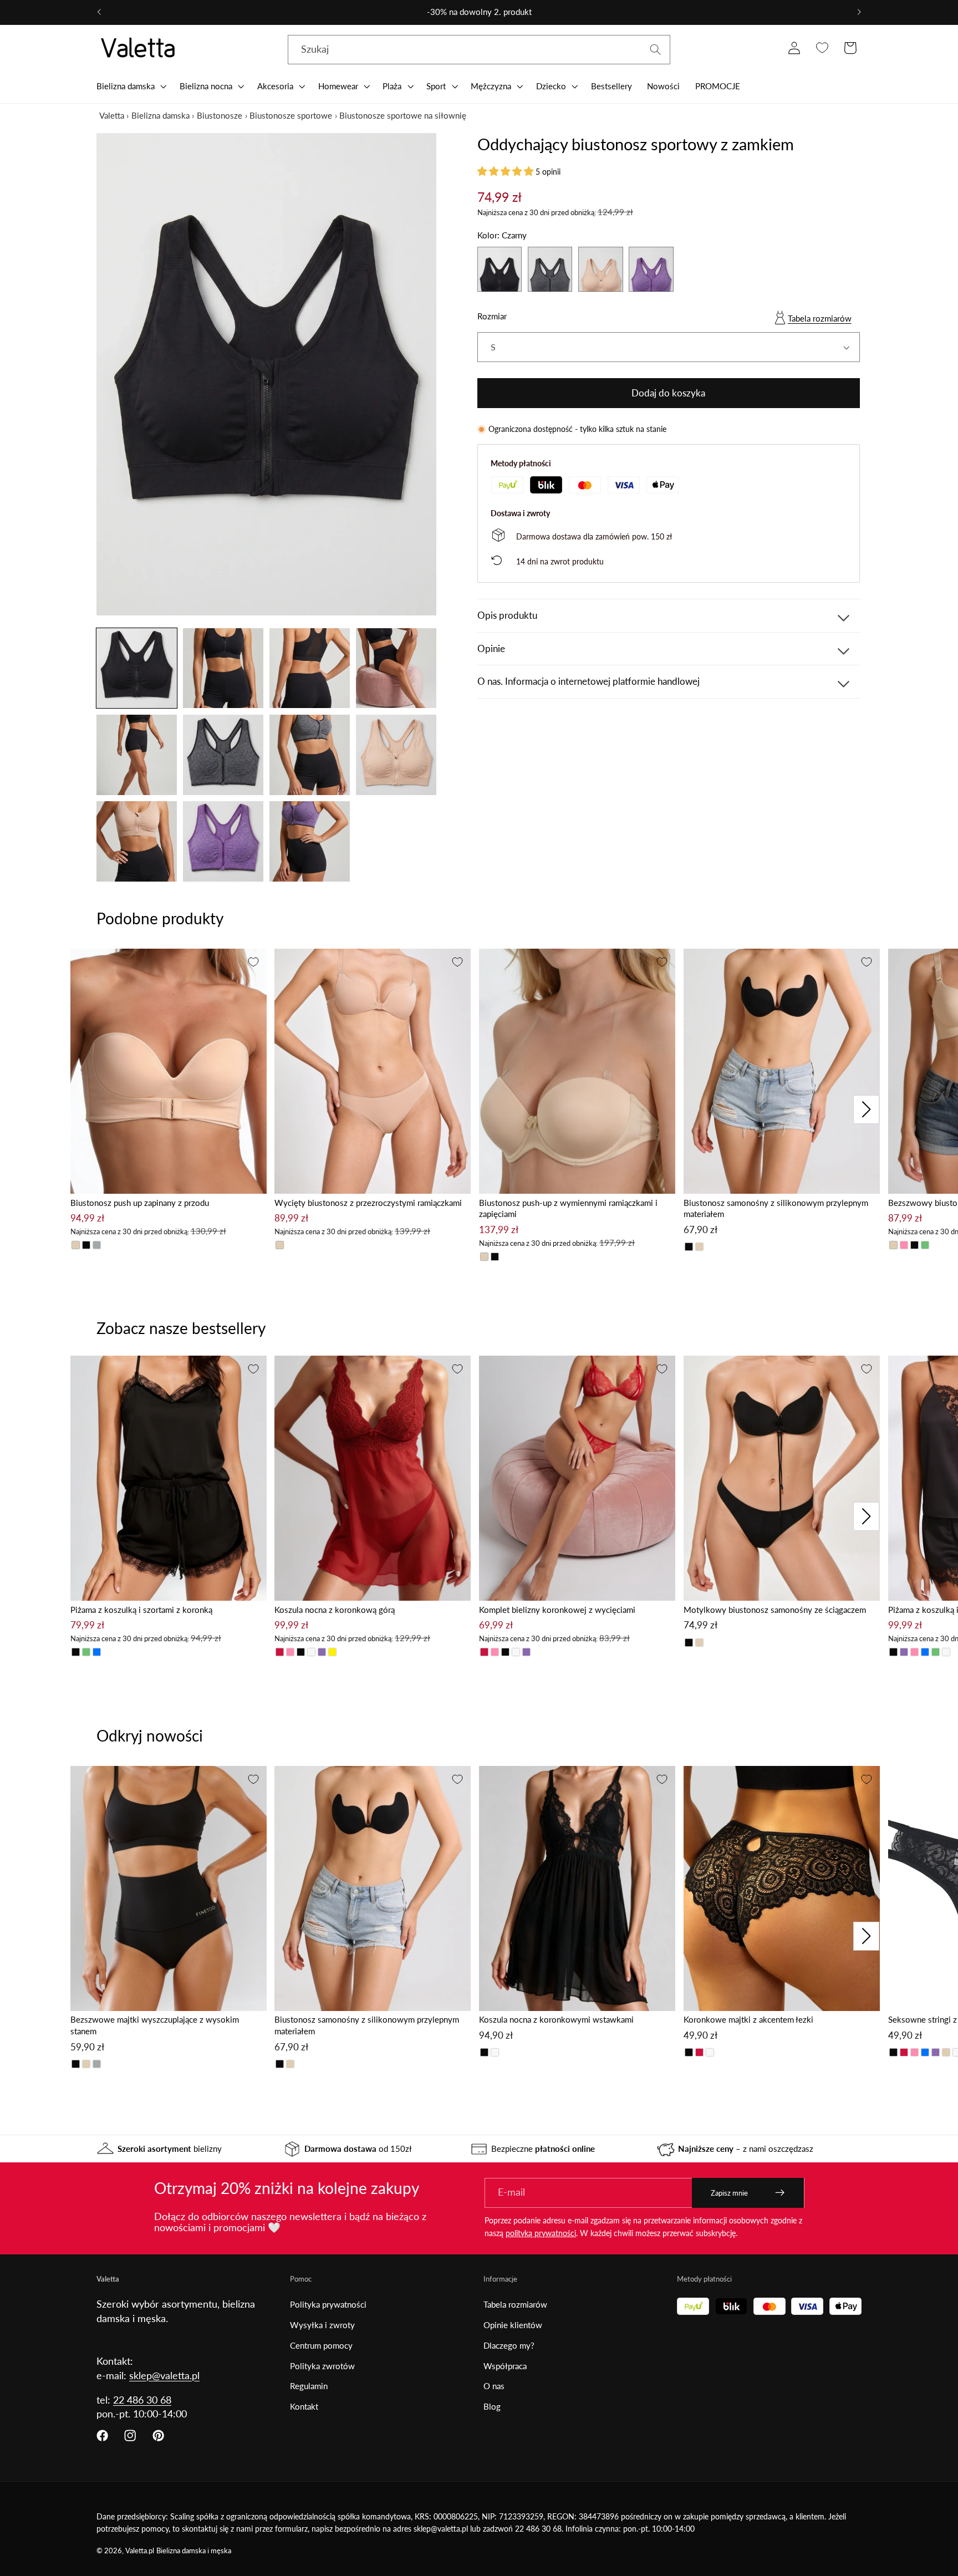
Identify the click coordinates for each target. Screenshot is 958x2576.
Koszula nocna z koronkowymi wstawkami (556, 2019)
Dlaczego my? (509, 2345)
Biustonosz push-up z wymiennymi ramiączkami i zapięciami (568, 1208)
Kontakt (304, 2406)
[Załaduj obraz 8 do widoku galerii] (396, 755)
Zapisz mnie (729, 2193)
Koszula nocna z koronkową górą (335, 1610)
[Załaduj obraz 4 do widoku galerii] (396, 668)
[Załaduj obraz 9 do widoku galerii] (137, 841)
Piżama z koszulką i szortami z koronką (141, 1610)
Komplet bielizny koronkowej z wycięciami (557, 1610)
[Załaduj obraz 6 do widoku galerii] (223, 755)
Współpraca (505, 2366)
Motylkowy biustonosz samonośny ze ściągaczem (775, 1610)
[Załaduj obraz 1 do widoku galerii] (137, 668)
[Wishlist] (822, 48)
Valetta (112, 115)
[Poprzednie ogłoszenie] (99, 12)
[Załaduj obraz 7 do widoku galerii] (310, 755)
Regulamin (309, 2386)
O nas (494, 2386)
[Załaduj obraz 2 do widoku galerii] (223, 668)
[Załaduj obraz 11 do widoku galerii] (310, 841)
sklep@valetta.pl (164, 2375)
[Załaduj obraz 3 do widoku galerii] (310, 668)
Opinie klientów (513, 2325)
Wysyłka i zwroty (322, 2325)
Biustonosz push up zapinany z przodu (140, 1203)
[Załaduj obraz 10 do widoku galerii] (223, 841)
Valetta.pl (140, 2551)
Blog (492, 2406)
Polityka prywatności (328, 2304)
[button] (130, 86)
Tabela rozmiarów (820, 318)
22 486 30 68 (142, 2400)
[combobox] (479, 50)
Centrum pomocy (321, 2345)
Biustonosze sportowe (291, 115)
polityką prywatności (541, 2233)
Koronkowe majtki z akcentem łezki (748, 2019)
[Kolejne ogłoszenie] (859, 12)
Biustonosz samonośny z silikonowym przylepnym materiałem (776, 1208)
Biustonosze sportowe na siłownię (403, 115)
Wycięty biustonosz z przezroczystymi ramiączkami (368, 1203)
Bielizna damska (160, 115)
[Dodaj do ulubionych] (253, 962)
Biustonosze (220, 115)
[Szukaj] (656, 50)
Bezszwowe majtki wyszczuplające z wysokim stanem (155, 2025)
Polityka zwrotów (322, 2366)
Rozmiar (492, 316)
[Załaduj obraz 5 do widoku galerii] (137, 755)
